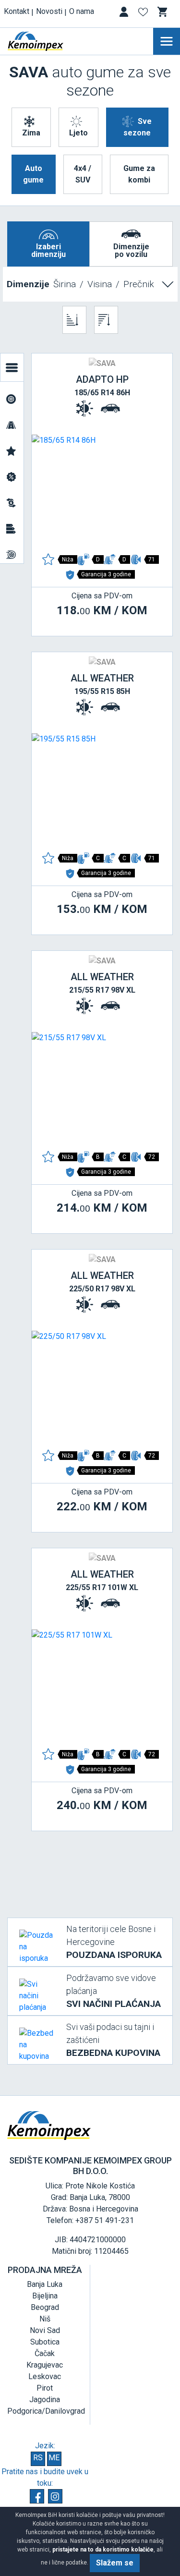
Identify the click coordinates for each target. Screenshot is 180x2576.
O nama (82, 11)
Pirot (45, 2388)
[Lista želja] (144, 14)
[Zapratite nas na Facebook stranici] (37, 2496)
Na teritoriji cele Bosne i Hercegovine (114, 1942)
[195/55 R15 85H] (102, 790)
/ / (80, 284)
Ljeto (78, 133)
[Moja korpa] (163, 12)
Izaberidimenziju (48, 250)
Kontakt (17, 11)
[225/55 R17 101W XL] (102, 1687)
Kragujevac (45, 2365)
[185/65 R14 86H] (102, 492)
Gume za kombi (139, 174)
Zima (31, 133)
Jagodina (45, 2400)
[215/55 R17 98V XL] (102, 1089)
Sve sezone (138, 127)
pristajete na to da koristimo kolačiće (103, 2550)
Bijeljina (45, 2296)
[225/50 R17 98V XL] (102, 1388)
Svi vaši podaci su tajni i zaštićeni (113, 2040)
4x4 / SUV (83, 174)
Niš (45, 2319)
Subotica (45, 2342)
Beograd (45, 2307)
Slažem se (115, 2563)
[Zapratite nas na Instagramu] (55, 2496)
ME (54, 2458)
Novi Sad (45, 2330)
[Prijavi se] (125, 14)
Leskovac (45, 2376)
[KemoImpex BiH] (50, 41)
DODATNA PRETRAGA (12, 367)
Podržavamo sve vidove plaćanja (114, 1991)
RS (38, 2458)
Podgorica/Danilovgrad (46, 2411)
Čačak (45, 2353)
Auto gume (33, 174)
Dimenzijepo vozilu (131, 250)
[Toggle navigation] (167, 41)
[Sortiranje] (74, 320)
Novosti (49, 11)
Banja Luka (45, 2284)
